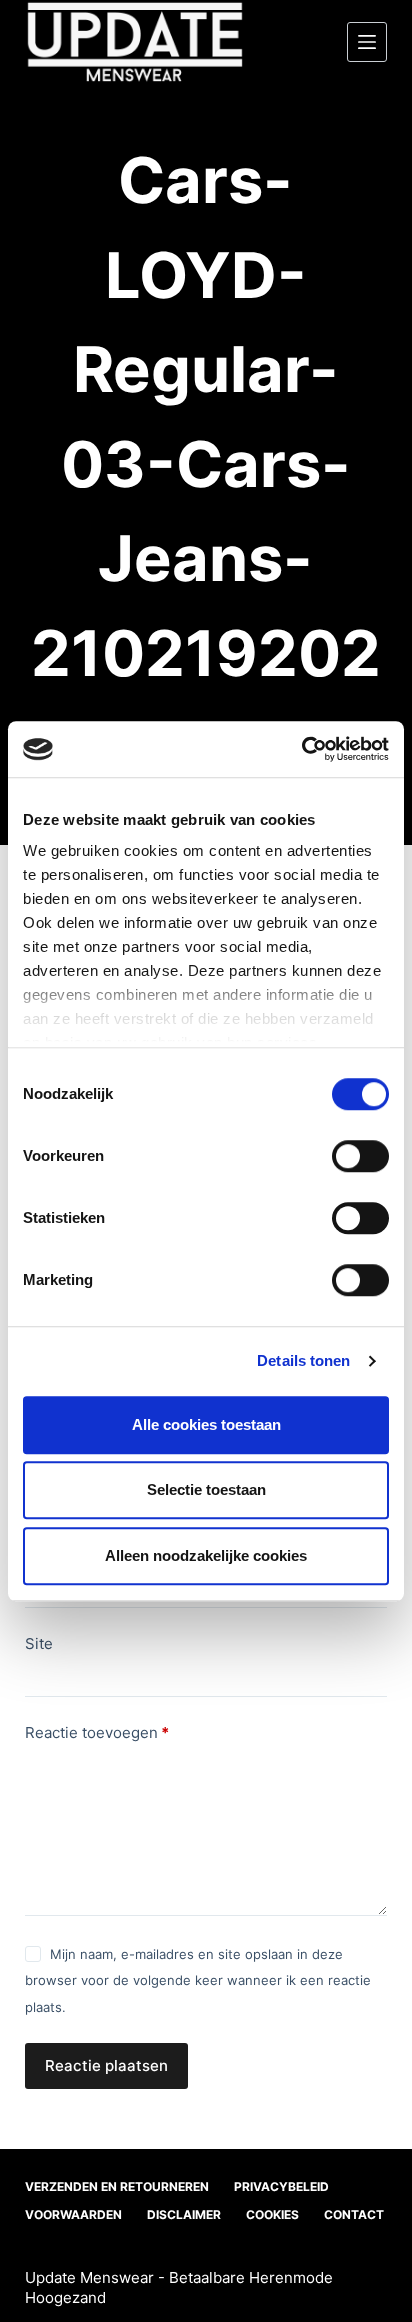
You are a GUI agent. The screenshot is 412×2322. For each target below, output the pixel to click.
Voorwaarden (73, 2214)
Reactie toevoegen (97, 1732)
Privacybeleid (281, 2186)
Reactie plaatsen (106, 2065)
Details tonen (303, 1360)
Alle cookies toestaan (206, 1424)
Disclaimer (184, 2214)
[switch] (360, 1156)
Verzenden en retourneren (117, 2186)
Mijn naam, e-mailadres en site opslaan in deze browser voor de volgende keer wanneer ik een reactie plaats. (198, 1980)
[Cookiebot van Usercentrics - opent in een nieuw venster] (301, 749)
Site (39, 1643)
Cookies (272, 2214)
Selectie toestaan (206, 1489)
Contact (354, 2214)
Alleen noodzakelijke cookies (206, 1555)
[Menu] (367, 42)
